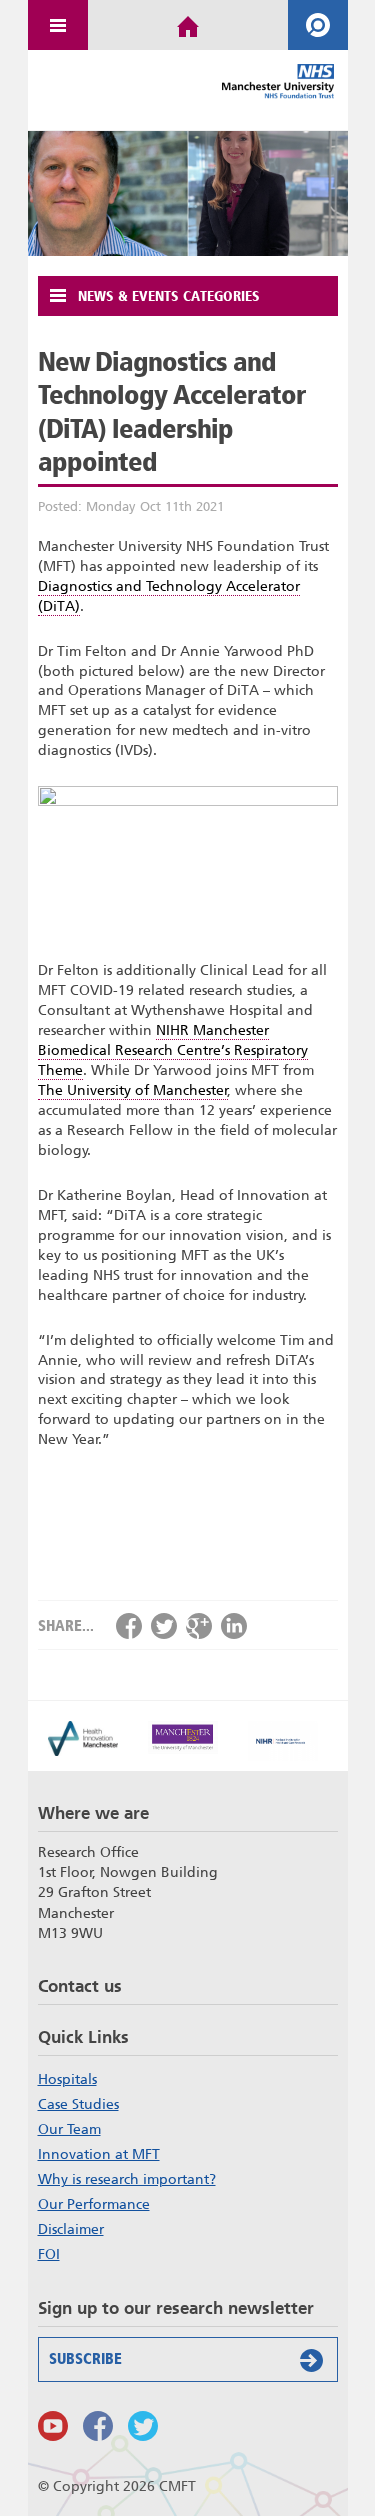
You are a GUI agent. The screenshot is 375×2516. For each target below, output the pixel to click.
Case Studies (78, 2104)
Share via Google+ (199, 1626)
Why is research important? (127, 2179)
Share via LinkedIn (234, 1626)
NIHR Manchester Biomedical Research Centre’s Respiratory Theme (173, 1050)
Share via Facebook (129, 1626)
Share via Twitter (164, 1626)
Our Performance (94, 2204)
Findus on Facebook (98, 2426)
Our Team (69, 2129)
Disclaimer (71, 2229)
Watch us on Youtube (53, 2426)
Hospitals (67, 2079)
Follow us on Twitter (143, 2426)
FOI (49, 2254)
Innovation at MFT (99, 2154)
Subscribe (85, 2359)
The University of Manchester (133, 1090)
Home (188, 25)
